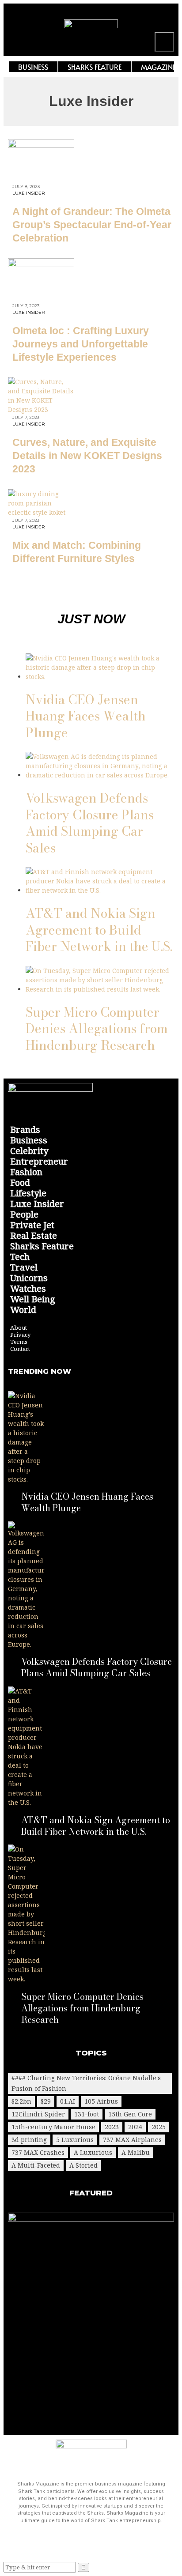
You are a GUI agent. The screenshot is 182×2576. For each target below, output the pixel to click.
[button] (164, 42)
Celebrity (29, 1151)
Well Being (33, 1299)
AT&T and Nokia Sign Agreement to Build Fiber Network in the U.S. (99, 930)
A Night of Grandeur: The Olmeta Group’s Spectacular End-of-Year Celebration (92, 225)
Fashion (26, 1172)
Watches (28, 1289)
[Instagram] (163, 19)
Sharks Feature (42, 1246)
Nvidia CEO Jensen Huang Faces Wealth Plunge (86, 716)
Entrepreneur (39, 1162)
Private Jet (32, 1225)
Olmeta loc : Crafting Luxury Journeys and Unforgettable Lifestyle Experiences (81, 344)
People (24, 1214)
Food (20, 1183)
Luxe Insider (29, 193)
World (23, 1310)
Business (29, 1140)
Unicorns (29, 1278)
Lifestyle (28, 1193)
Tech (20, 1257)
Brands (25, 1130)
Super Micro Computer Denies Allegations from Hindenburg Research (97, 1029)
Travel (24, 1267)
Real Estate (34, 1236)
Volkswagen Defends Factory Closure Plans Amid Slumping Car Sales (90, 823)
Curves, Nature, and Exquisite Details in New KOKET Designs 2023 (87, 456)
